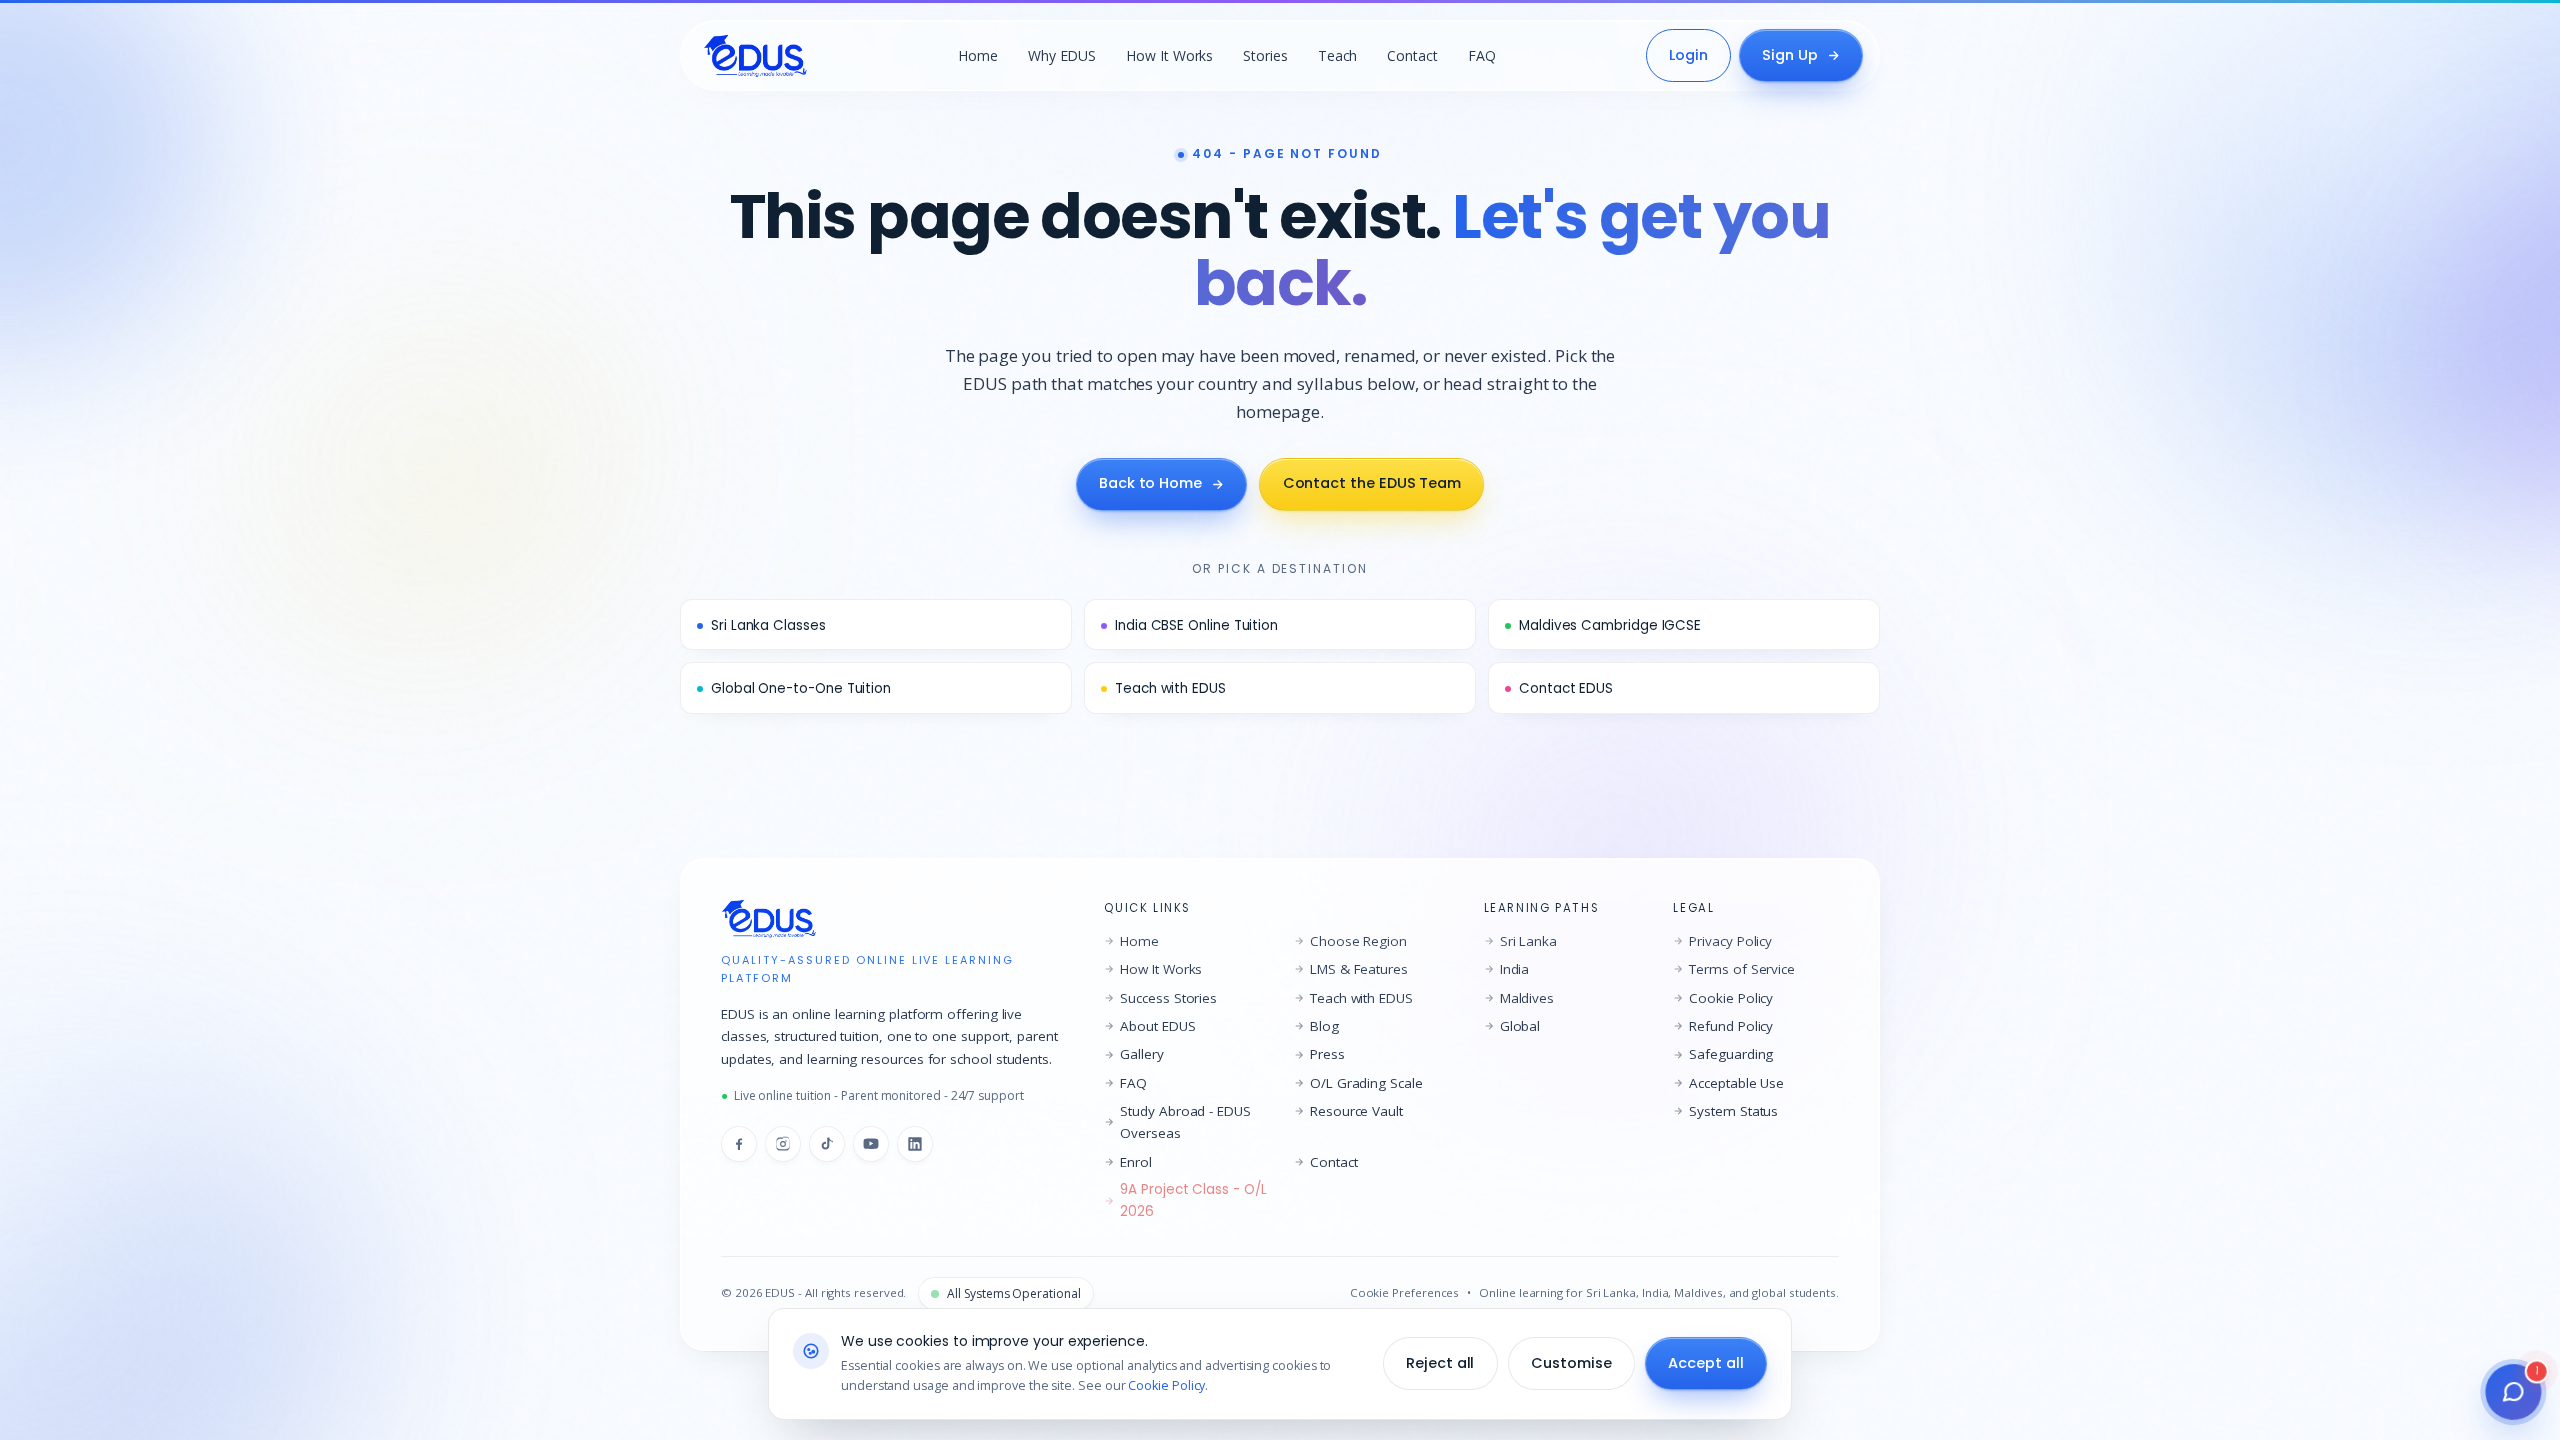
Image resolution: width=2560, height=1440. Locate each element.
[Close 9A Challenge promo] (1516, 437)
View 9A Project (1280, 965)
